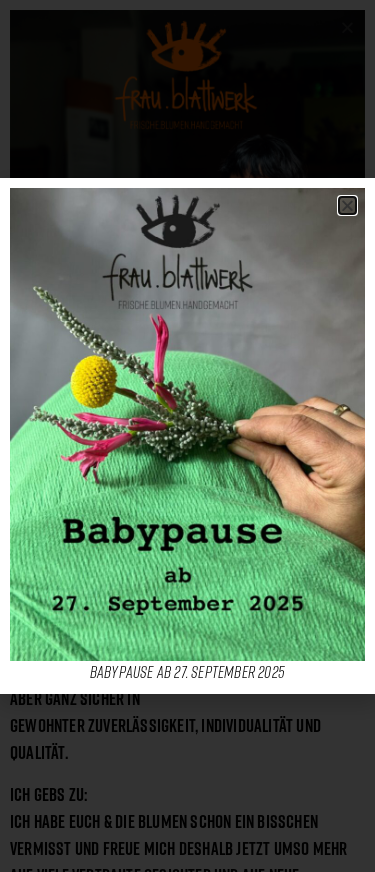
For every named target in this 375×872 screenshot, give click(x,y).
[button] (347, 205)
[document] (187, 436)
